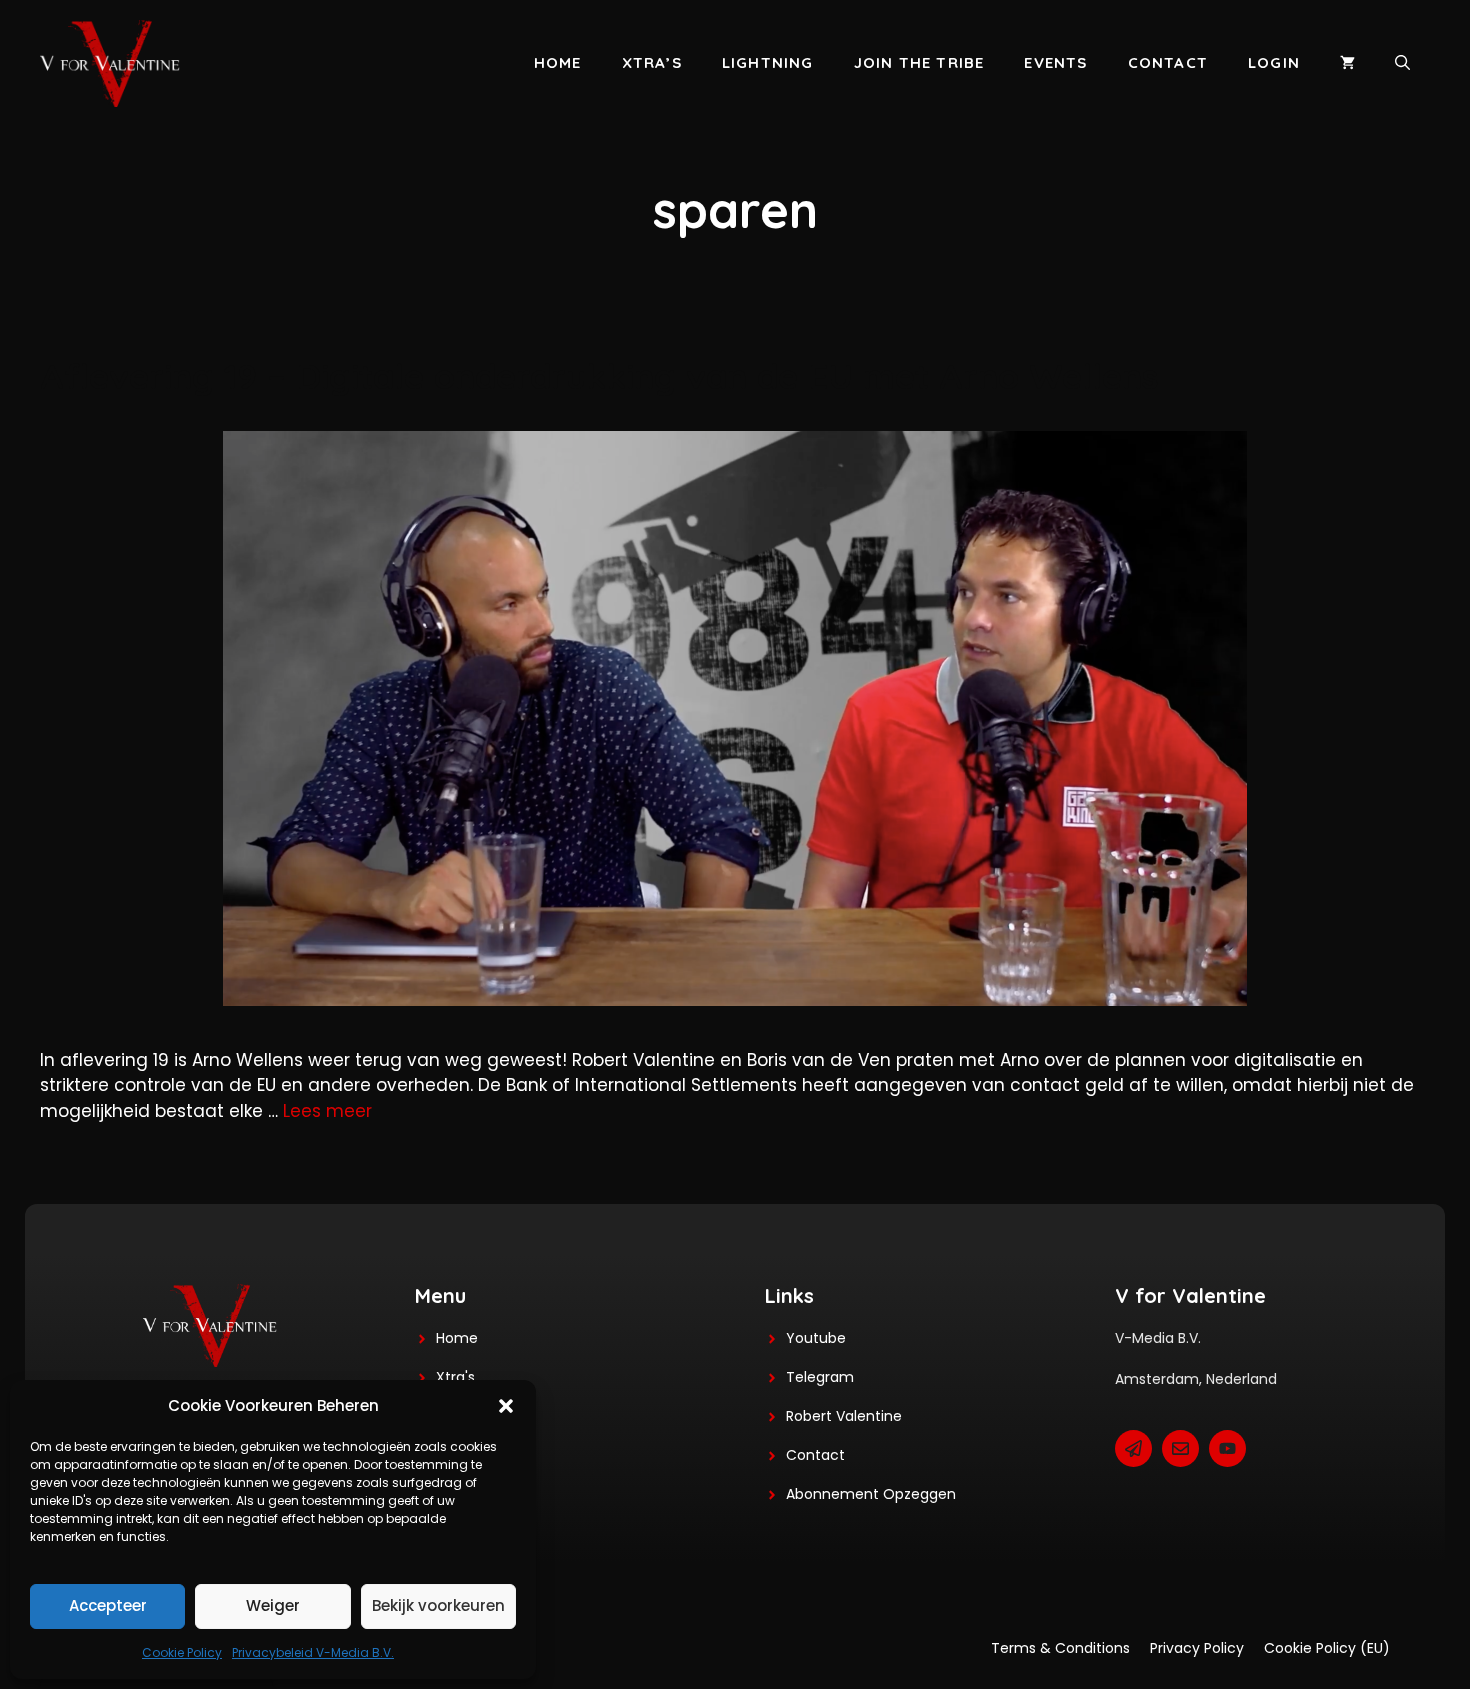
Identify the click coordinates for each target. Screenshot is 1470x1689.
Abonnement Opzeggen (871, 1494)
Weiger (273, 1605)
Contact (1168, 62)
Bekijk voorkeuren (438, 1605)
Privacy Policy (1197, 1648)
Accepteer (108, 1605)
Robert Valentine (844, 1416)
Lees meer (327, 1111)
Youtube (816, 1338)
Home (558, 62)
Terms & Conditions (1060, 1648)
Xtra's (455, 1377)
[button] (506, 1406)
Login (1274, 62)
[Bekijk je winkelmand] (1347, 63)
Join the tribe (919, 62)
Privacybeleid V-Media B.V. (313, 1652)
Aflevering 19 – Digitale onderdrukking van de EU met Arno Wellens (599, 376)
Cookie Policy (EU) (1327, 1648)
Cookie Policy (182, 1652)
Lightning (768, 62)
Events (1055, 62)
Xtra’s (652, 62)
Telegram (820, 1377)
